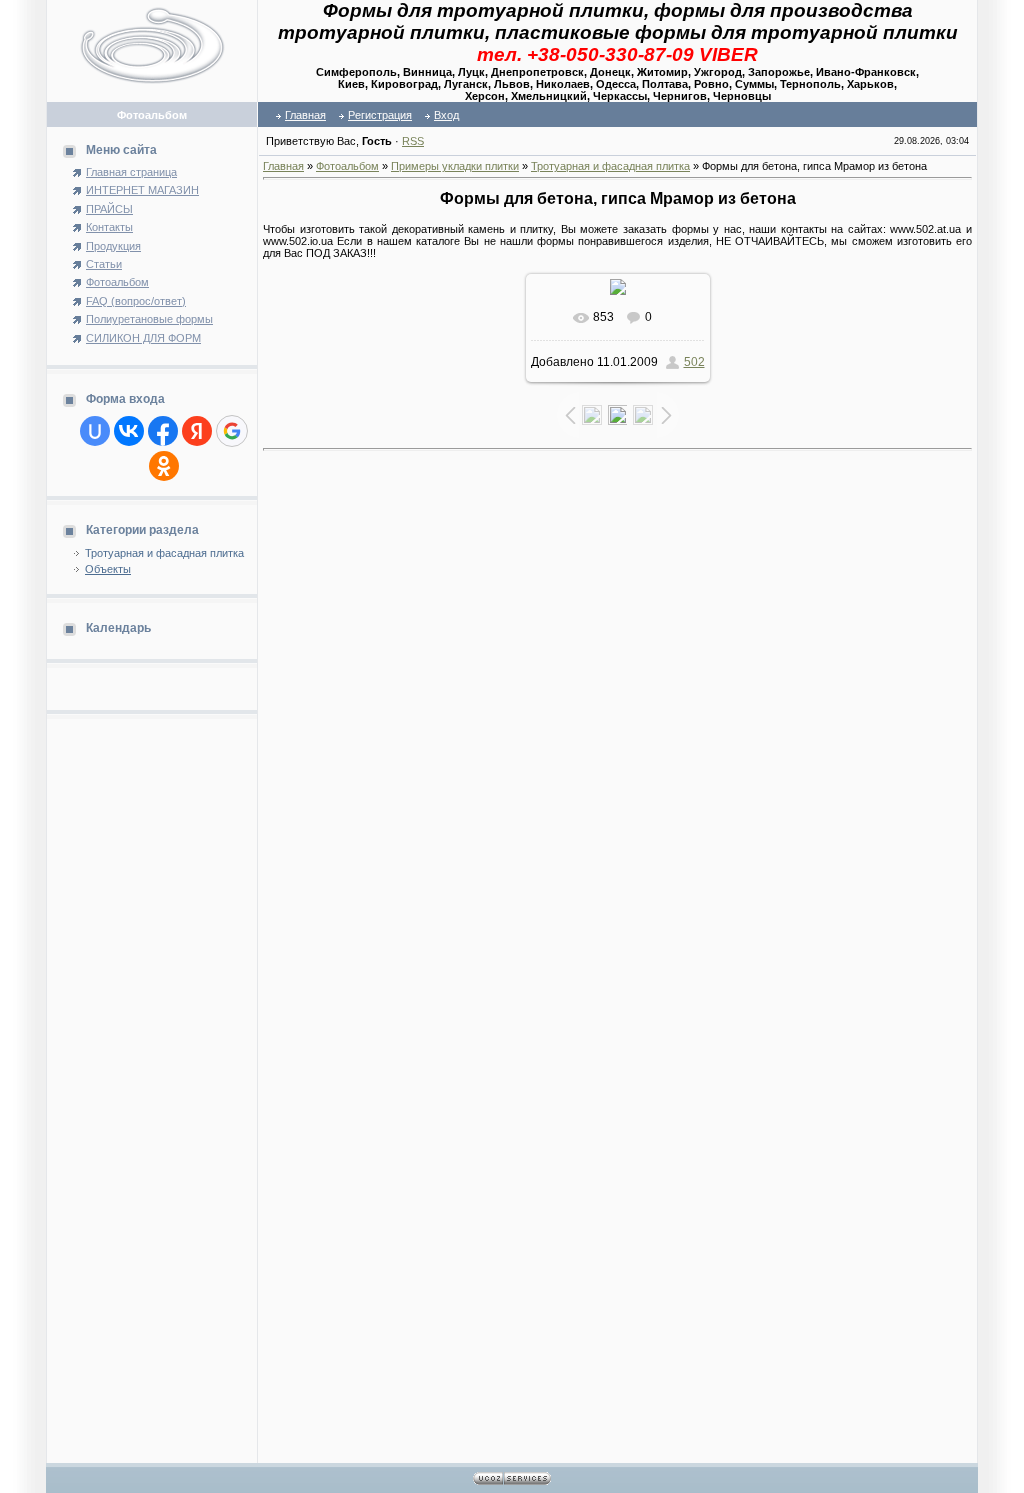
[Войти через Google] (232, 431)
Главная (305, 115)
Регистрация (380, 115)
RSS (413, 141)
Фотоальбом (347, 166)
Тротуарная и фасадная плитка (164, 553)
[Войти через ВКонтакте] (129, 431)
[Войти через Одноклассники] (164, 466)
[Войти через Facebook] (163, 431)
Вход (446, 115)
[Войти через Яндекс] (197, 431)
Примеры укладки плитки (455, 166)
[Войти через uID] (95, 431)
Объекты (108, 569)
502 (694, 362)
